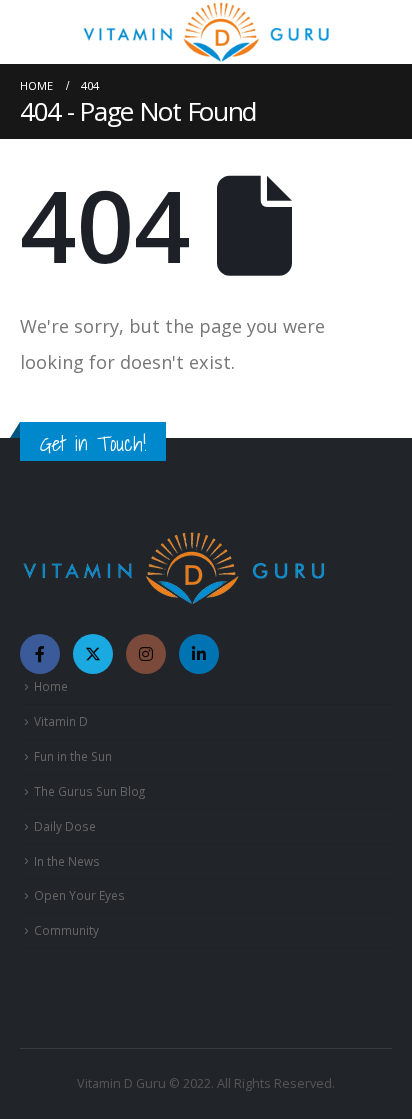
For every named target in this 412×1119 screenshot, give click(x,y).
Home (51, 686)
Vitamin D (61, 721)
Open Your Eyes (79, 895)
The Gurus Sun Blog (89, 791)
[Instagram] (146, 654)
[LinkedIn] (199, 654)
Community (66, 930)
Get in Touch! (93, 443)
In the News (67, 861)
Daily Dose (65, 826)
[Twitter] (93, 654)
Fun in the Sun (73, 756)
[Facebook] (40, 654)
